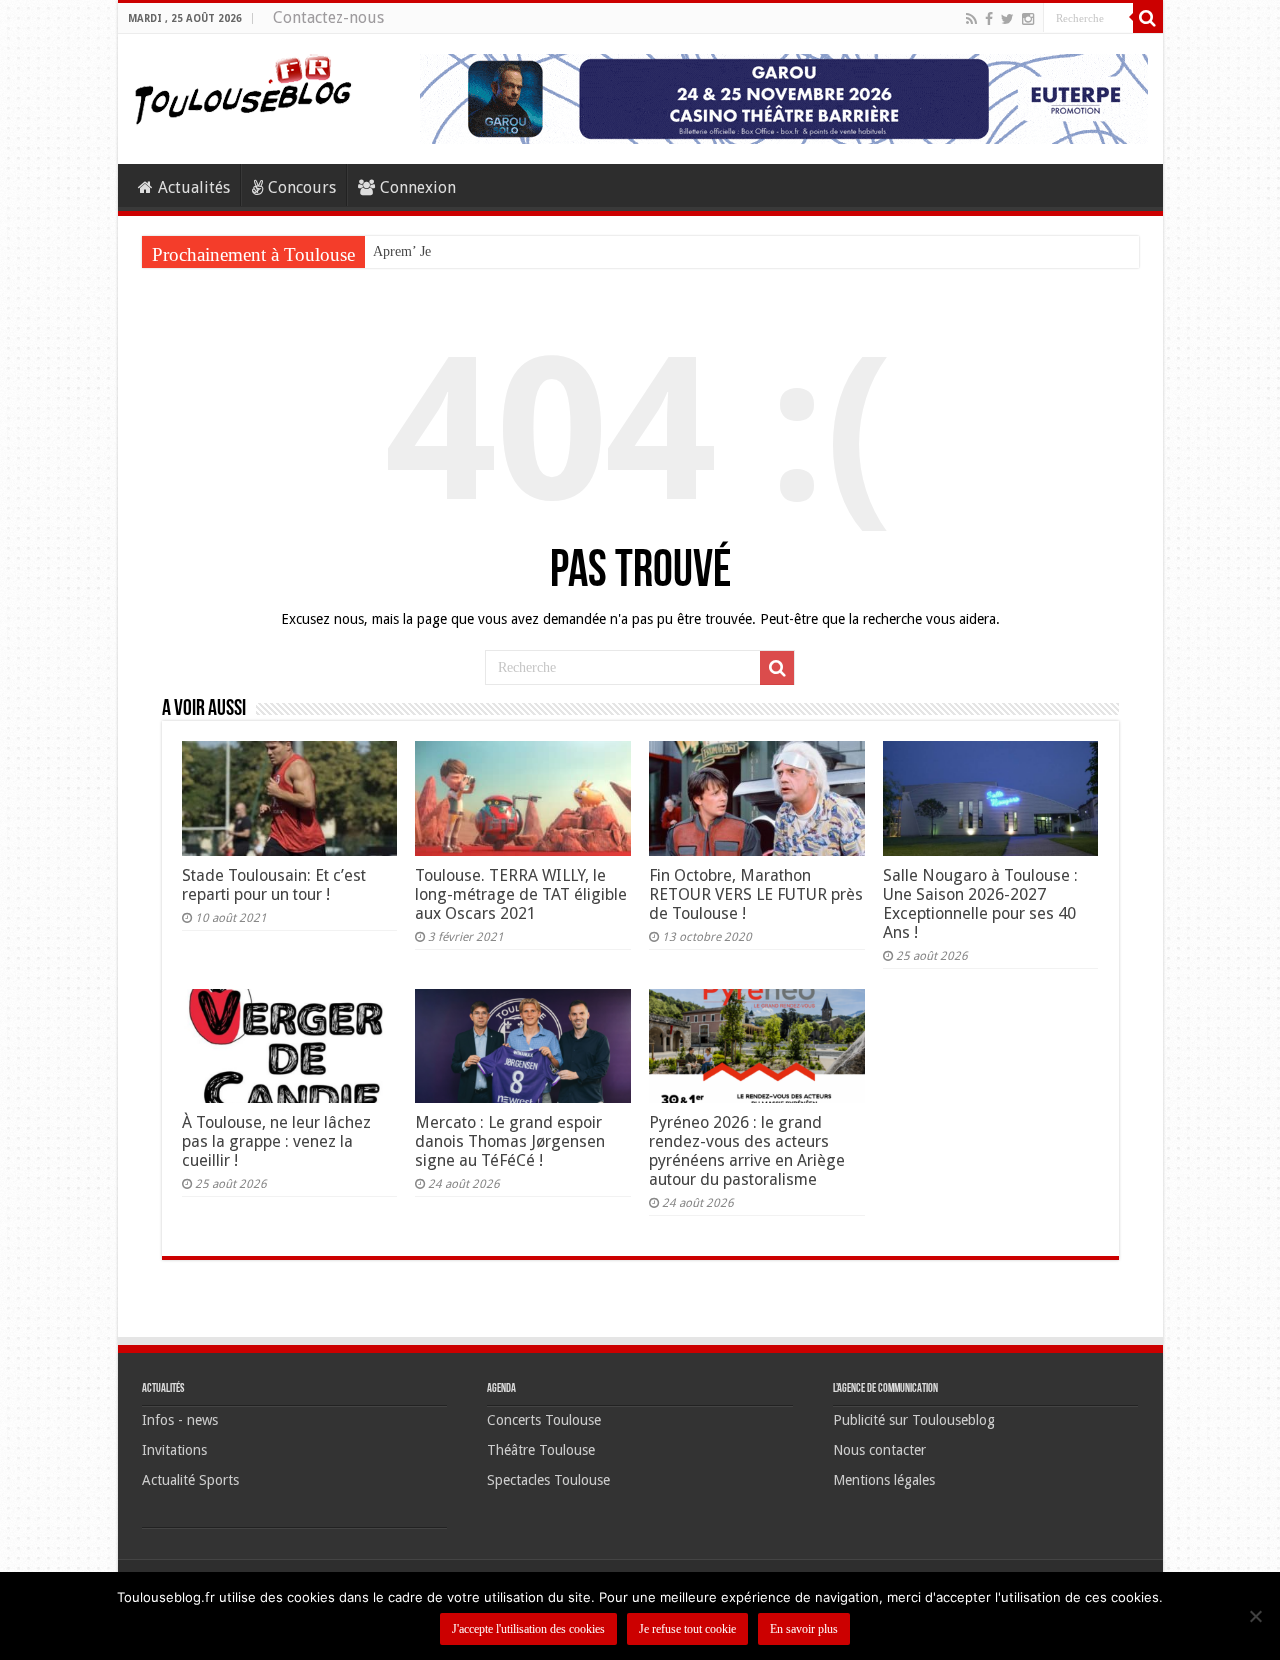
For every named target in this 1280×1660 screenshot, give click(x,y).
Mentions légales (884, 1480)
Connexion (418, 187)
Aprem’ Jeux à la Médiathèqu (456, 251)
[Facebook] (989, 19)
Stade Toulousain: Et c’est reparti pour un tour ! (274, 885)
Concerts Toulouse (544, 1420)
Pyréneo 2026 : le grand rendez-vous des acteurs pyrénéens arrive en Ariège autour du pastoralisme (747, 1151)
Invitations (174, 1450)
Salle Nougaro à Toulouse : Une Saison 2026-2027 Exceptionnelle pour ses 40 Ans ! (980, 904)
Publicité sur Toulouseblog (914, 1420)
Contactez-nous (328, 17)
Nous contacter (879, 1450)
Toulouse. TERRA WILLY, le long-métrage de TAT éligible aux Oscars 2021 (521, 894)
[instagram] (1028, 19)
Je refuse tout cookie (687, 1629)
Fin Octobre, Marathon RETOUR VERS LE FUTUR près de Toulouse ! (756, 894)
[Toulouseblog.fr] (243, 87)
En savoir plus (804, 1629)
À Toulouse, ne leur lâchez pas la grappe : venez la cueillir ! (276, 1141)
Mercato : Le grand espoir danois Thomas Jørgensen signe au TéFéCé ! (510, 1141)
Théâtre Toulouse (541, 1450)
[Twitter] (1007, 19)
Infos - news (180, 1420)
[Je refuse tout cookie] (1255, 1616)
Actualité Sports (190, 1480)
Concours (302, 187)
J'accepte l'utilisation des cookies (528, 1629)
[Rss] (971, 19)
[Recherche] (1148, 18)
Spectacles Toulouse (548, 1480)
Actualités (194, 187)
